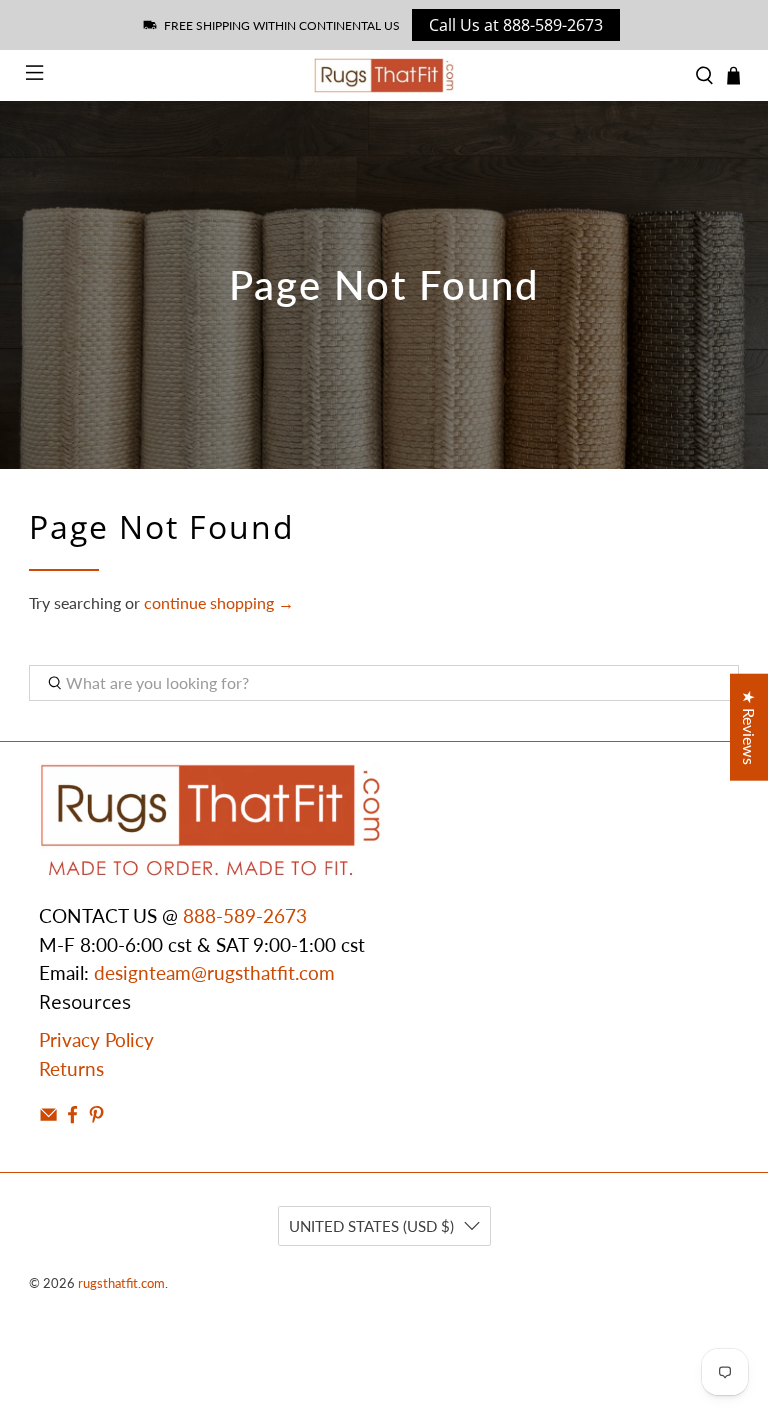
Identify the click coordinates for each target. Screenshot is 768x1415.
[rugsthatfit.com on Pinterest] (96, 1116)
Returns (71, 1068)
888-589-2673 (245, 915)
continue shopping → (219, 602)
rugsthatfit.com (121, 1283)
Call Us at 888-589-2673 (516, 25)
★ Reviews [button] (749, 726)
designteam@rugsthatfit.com (214, 972)
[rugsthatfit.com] (384, 75)
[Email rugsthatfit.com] (48, 1116)
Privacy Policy (96, 1039)
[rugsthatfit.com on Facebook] (72, 1116)
